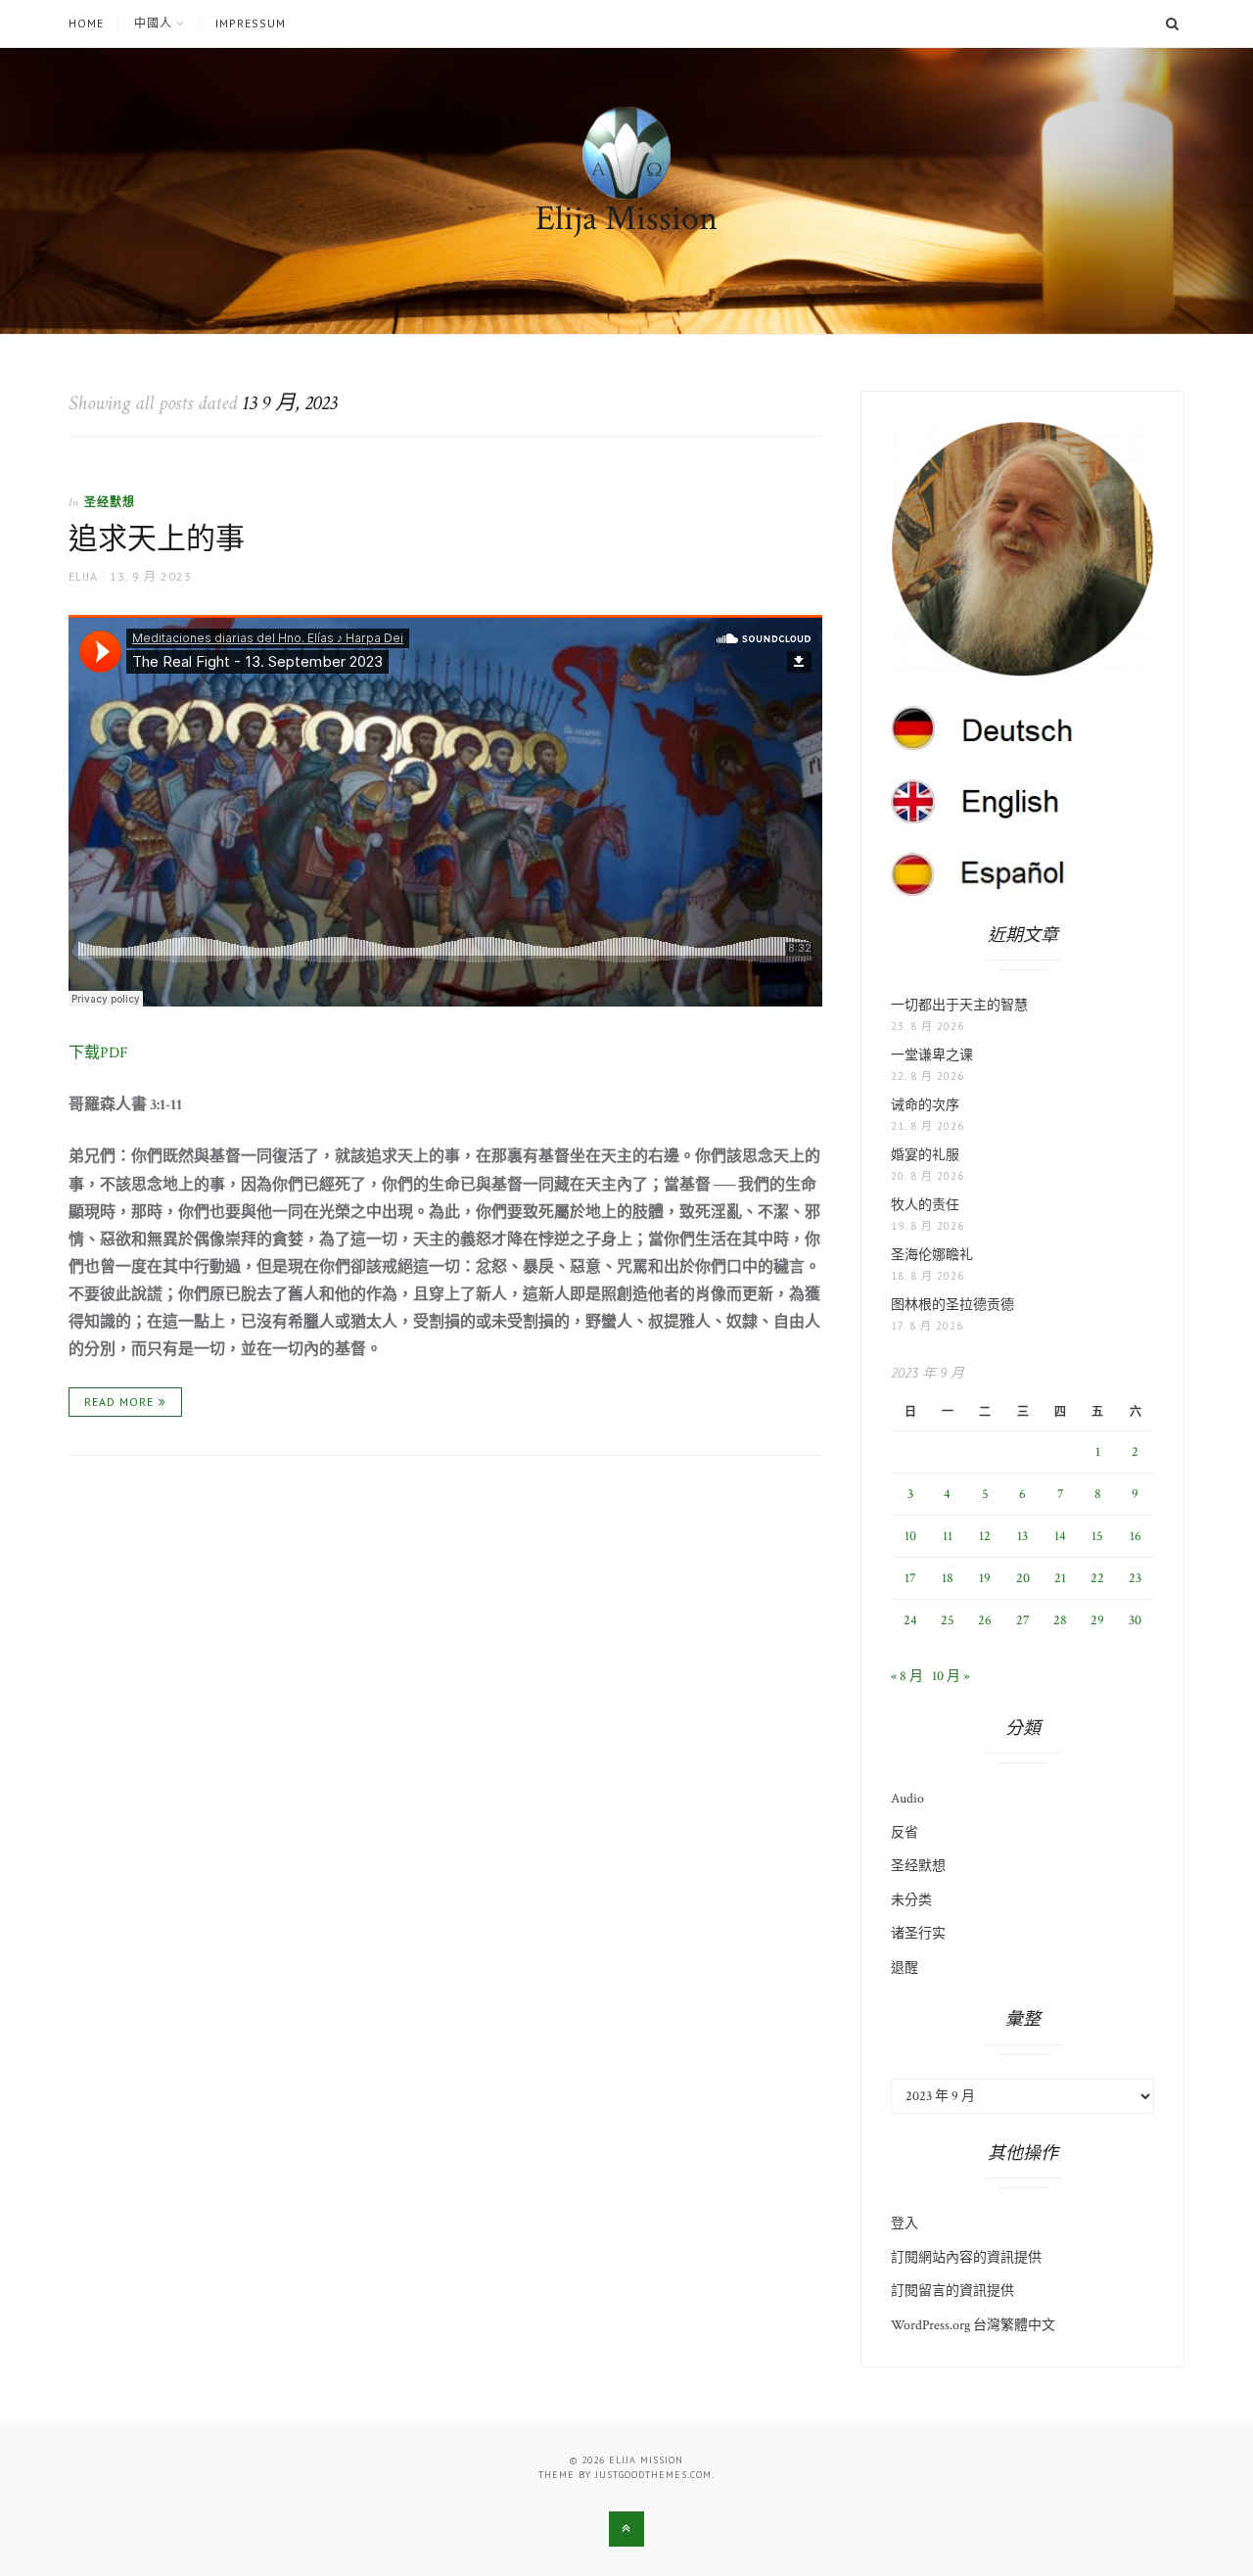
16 (1136, 1536)
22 (1097, 1578)
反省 (905, 1833)
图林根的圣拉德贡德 (952, 1305)
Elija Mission (626, 219)
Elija (83, 576)
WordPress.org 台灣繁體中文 (973, 2325)
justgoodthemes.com (653, 2475)
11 (948, 1536)
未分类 (911, 1900)
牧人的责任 (925, 1205)
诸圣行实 (918, 1934)
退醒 (905, 1968)
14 (1060, 1536)
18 (948, 1578)
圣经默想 (110, 502)
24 (910, 1620)
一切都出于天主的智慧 (959, 1006)
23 (1135, 1578)
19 (985, 1578)
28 (1060, 1620)
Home (86, 23)
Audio (907, 1799)
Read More (119, 1402)
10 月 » (951, 1676)
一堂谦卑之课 (932, 1055)
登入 (905, 2224)
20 (1023, 1578)
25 (948, 1620)
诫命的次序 (925, 1105)
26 (985, 1620)
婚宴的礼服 (925, 1155)
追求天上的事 (157, 540)
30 (1135, 1620)
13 (1022, 1536)
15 (1097, 1536)
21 (1060, 1578)
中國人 (153, 23)
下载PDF (98, 1053)
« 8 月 (907, 1676)
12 (985, 1536)
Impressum (251, 23)
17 (910, 1578)
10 (910, 1536)
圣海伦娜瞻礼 (932, 1255)
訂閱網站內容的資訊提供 (966, 2258)
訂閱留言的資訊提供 (952, 2291)
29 (1097, 1620)
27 (1023, 1620)
